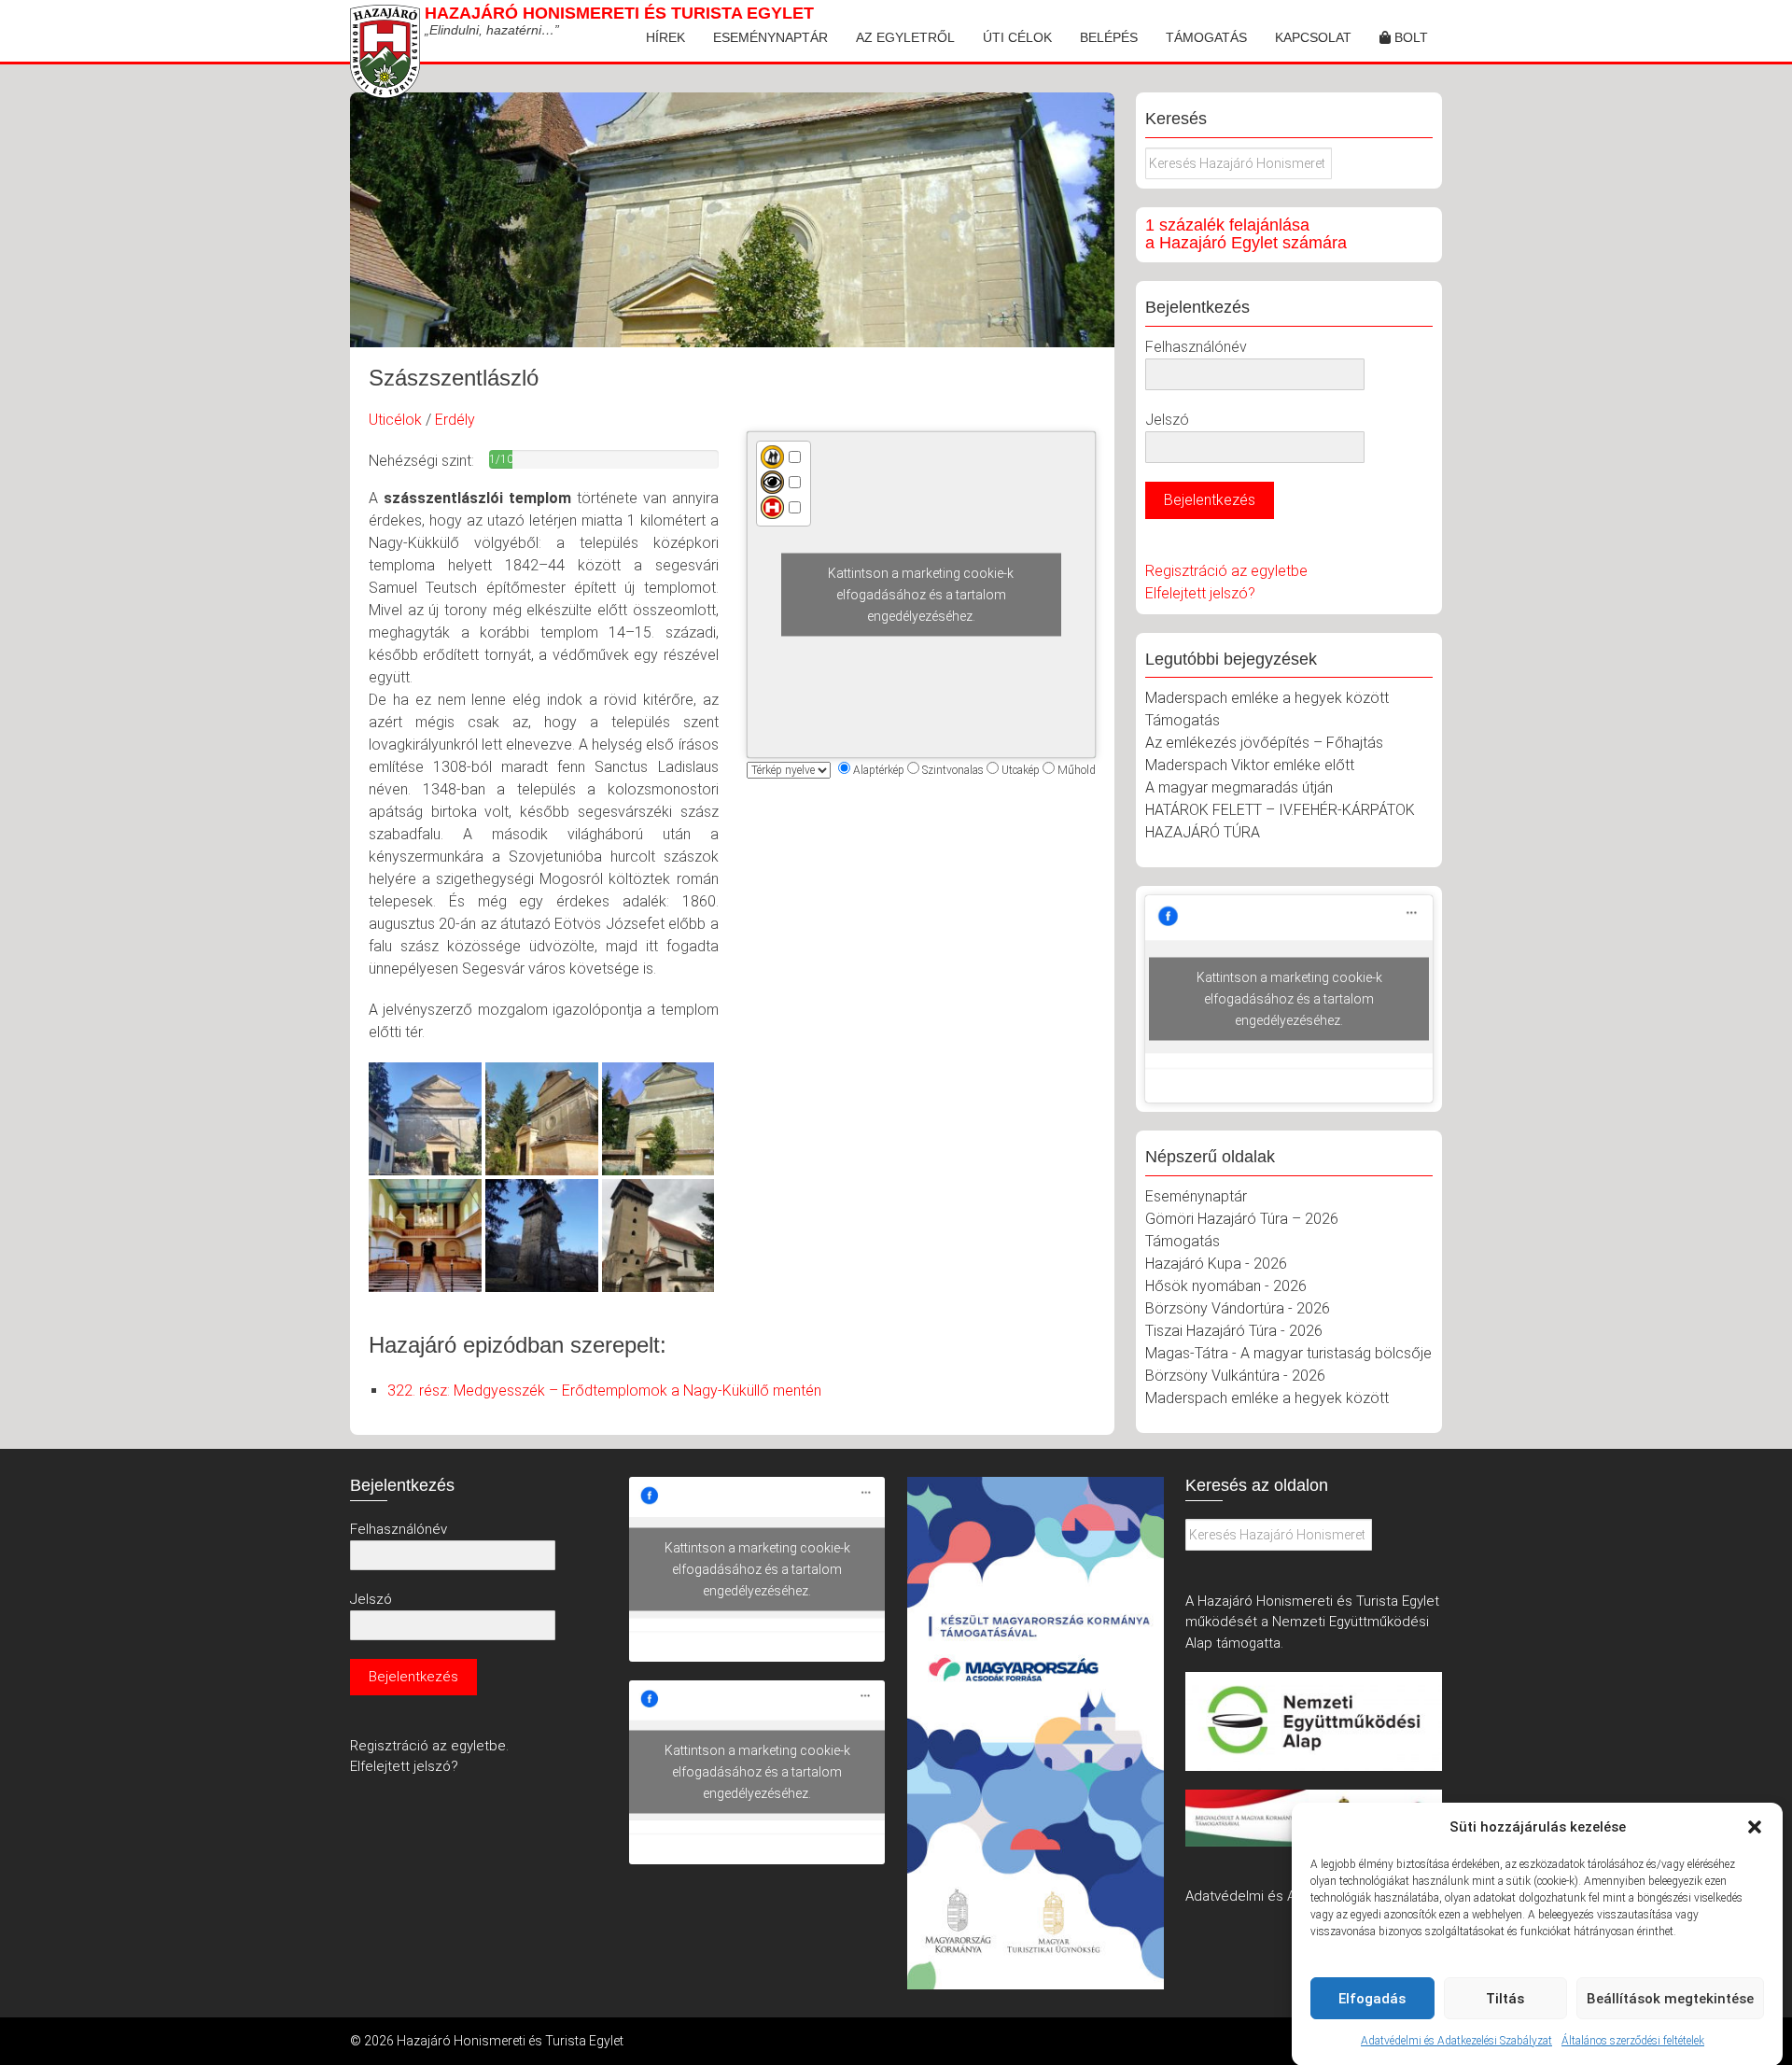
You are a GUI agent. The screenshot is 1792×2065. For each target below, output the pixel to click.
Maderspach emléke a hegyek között (1267, 698)
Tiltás (1505, 1999)
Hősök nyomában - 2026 (1226, 1286)
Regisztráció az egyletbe (1226, 571)
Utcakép (1021, 770)
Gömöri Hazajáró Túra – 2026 (1242, 1219)
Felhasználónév (1196, 347)
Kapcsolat (1313, 37)
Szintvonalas (953, 770)
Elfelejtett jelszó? (1200, 593)
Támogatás (1206, 37)
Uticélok (395, 420)
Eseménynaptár (770, 37)
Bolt (1409, 37)
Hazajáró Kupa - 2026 (1216, 1264)
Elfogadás (1372, 1999)
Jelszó (1167, 420)
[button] (1755, 1827)
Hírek (665, 37)
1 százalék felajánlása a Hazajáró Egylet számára (1246, 234)
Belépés (1109, 37)
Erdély (455, 420)
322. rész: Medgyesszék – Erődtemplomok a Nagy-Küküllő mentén (604, 1391)
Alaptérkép (879, 770)
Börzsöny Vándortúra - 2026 (1238, 1308)
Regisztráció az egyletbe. (429, 1746)
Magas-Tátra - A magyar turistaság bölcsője (1288, 1353)
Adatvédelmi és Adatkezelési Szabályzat (1456, 2041)
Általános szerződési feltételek (1633, 2041)
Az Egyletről (905, 37)
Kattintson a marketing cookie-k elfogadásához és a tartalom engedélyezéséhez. (921, 595)
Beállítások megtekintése (1670, 1999)
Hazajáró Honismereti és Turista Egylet (619, 13)
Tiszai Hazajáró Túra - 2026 (1234, 1331)
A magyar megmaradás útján (1239, 787)
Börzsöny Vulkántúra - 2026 (1235, 1376)
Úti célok (1017, 37)
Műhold (1077, 770)
